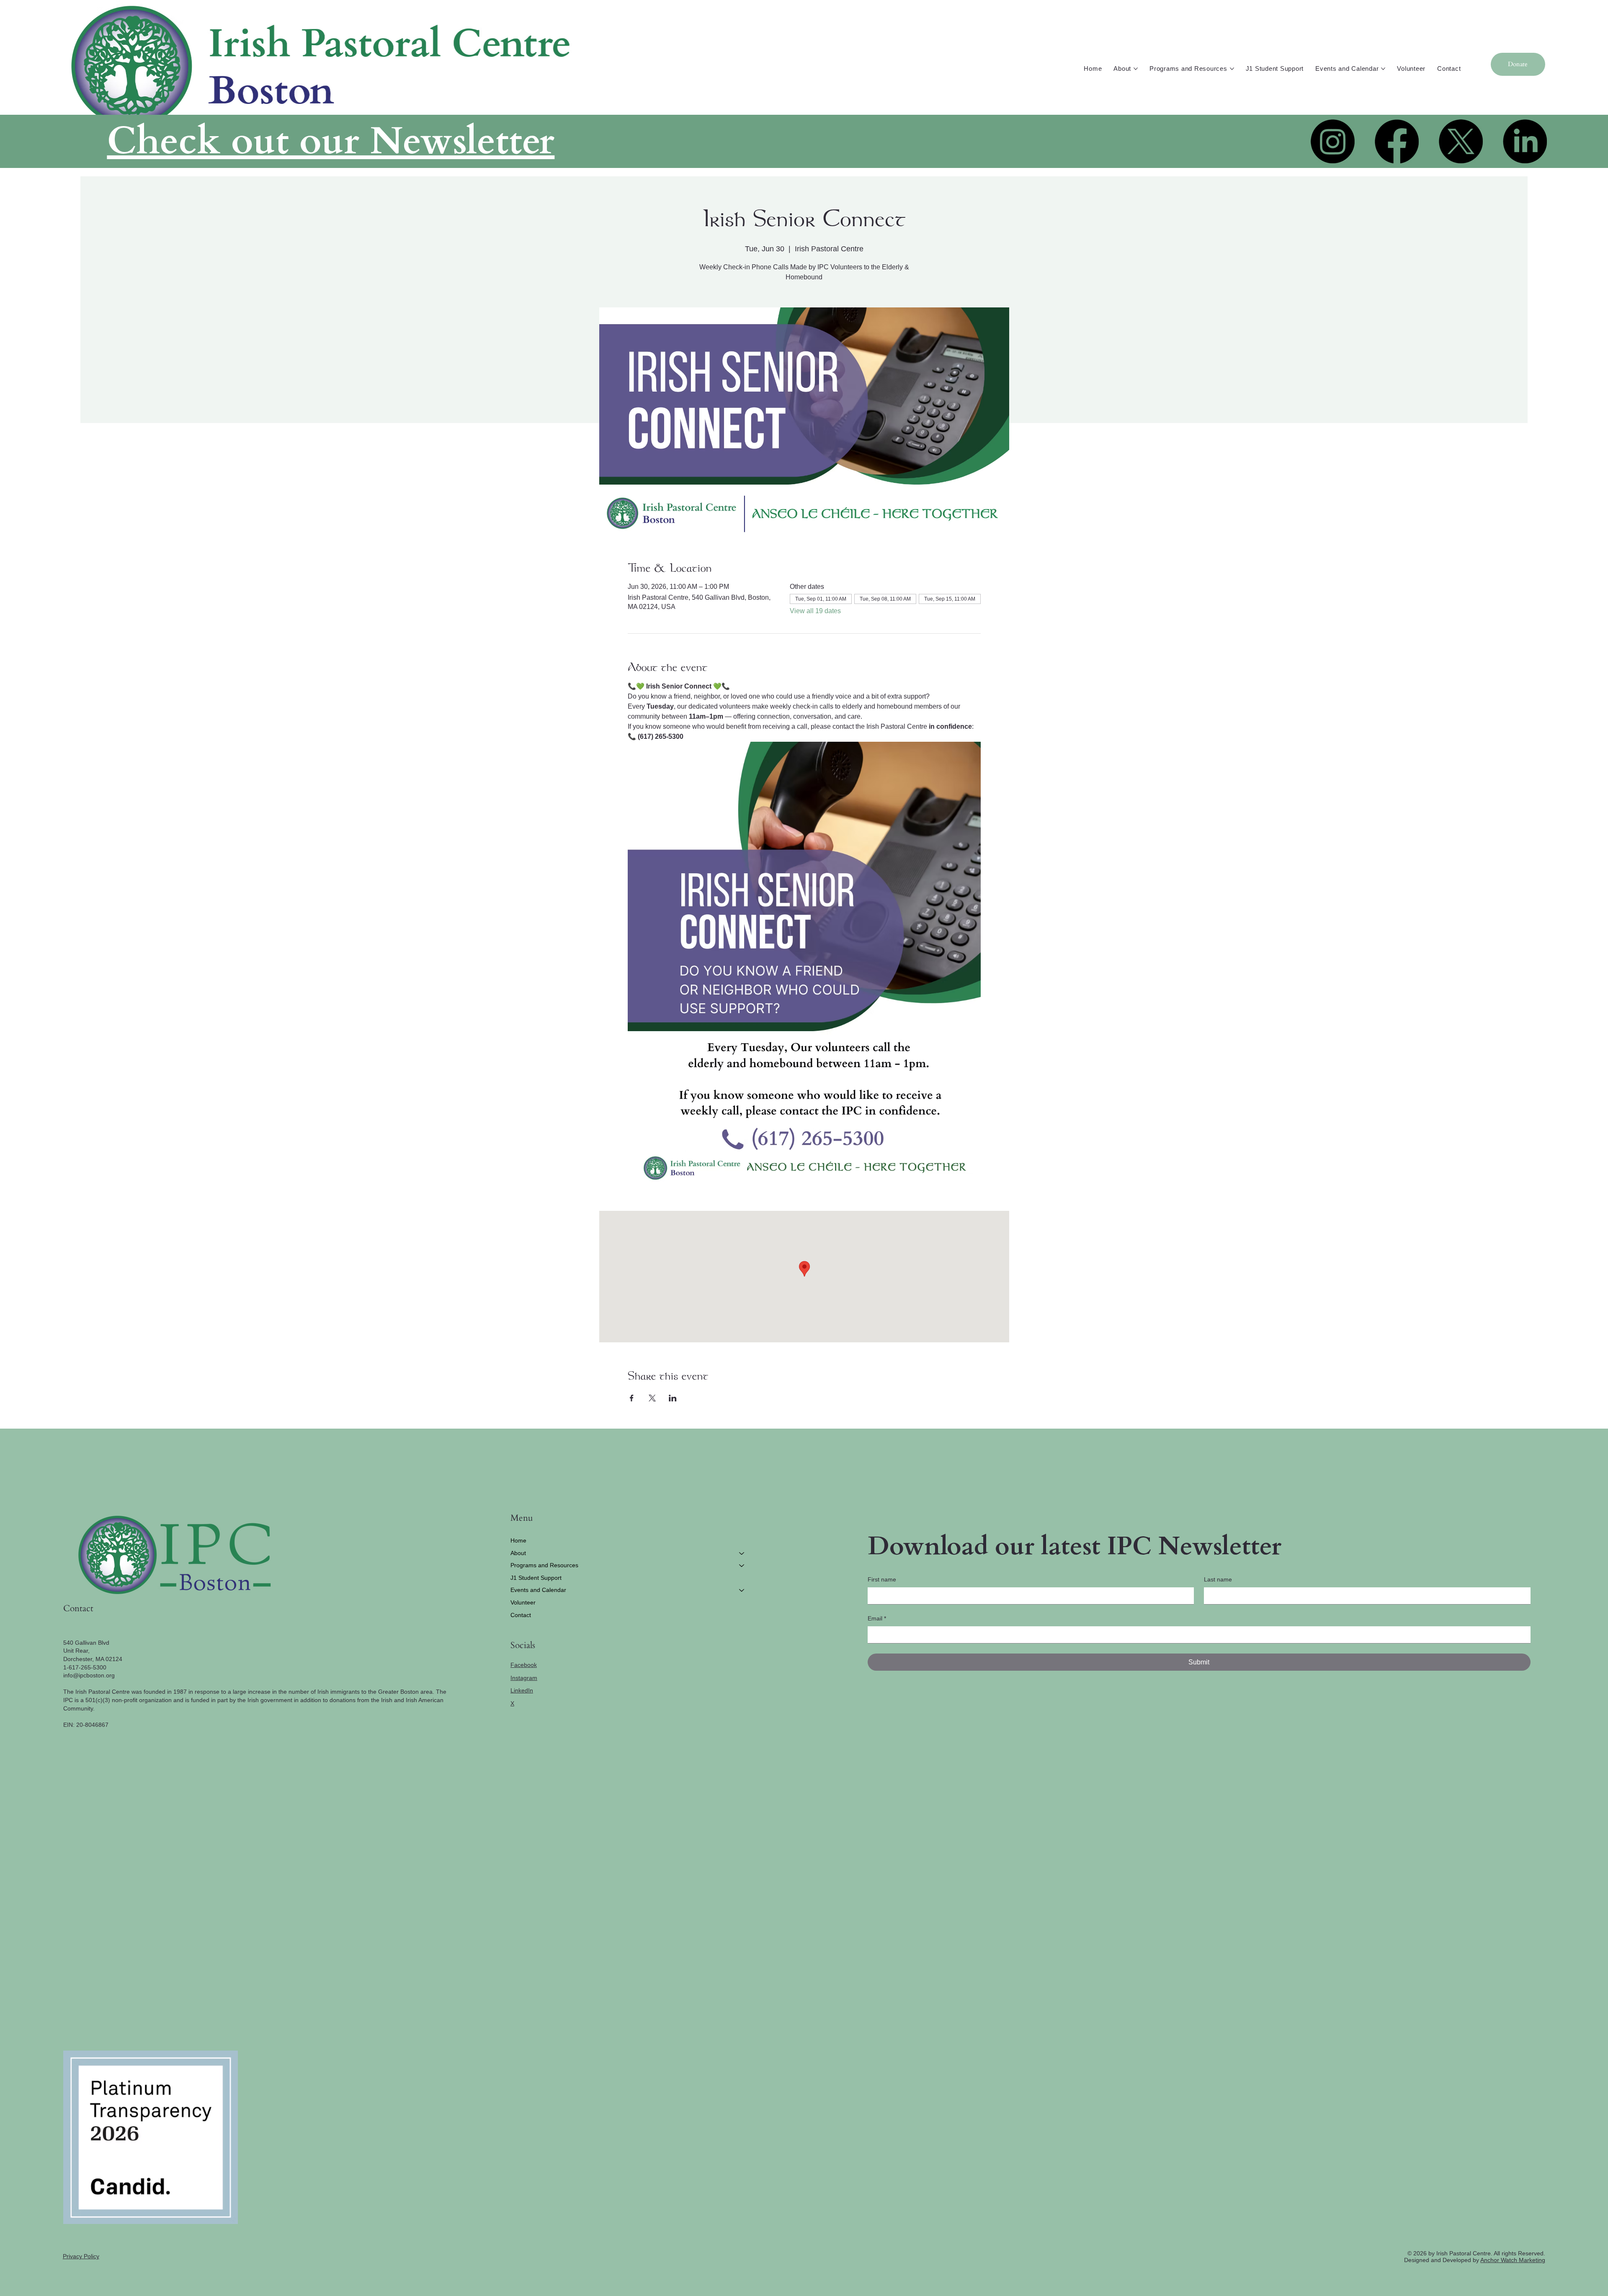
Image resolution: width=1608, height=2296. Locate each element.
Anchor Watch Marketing (1513, 2260)
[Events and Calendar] (742, 1590)
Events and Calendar (538, 1590)
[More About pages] (1136, 69)
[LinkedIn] (1525, 141)
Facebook (524, 1665)
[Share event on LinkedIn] (673, 1398)
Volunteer (523, 1602)
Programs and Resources (544, 1565)
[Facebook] (1397, 141)
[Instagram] (1333, 141)
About (518, 1553)
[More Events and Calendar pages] (1383, 69)
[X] (1461, 141)
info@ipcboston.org (89, 1675)
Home (518, 1540)
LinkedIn (522, 1690)
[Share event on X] (652, 1398)
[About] (742, 1553)
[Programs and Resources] (742, 1566)
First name (882, 1579)
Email (877, 1618)
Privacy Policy (81, 2256)
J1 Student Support (536, 1578)
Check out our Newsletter (331, 141)
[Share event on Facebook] (632, 1398)
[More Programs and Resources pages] (1232, 69)
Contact (521, 1615)
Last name (1218, 1579)
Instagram (524, 1678)
